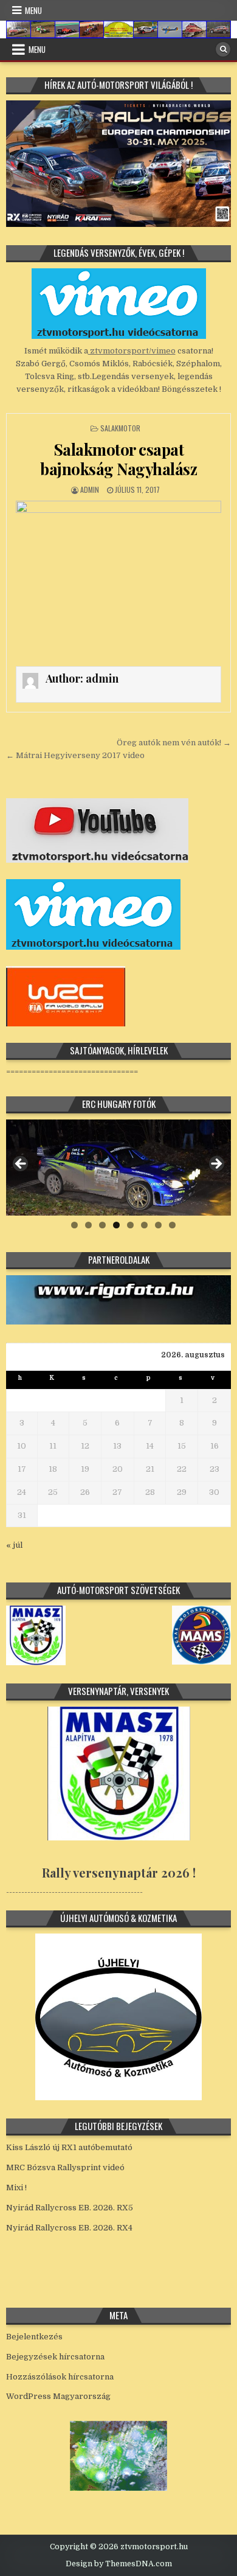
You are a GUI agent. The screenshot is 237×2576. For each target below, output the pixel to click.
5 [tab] (130, 1225)
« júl (14, 1545)
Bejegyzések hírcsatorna (55, 2357)
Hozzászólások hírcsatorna (60, 2377)
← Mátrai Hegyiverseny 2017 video (75, 755)
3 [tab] (102, 1225)
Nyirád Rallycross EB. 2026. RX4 (69, 2228)
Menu (33, 10)
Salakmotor (120, 428)
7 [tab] (158, 1225)
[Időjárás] (118, 2488)
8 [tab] (172, 1225)
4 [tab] (116, 1225)
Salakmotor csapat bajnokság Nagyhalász (118, 459)
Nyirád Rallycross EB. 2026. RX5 (70, 2208)
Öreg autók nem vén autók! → (174, 743)
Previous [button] (21, 1164)
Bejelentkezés (34, 2337)
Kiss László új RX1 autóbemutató (69, 2147)
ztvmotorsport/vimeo (132, 351)
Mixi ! (16, 2188)
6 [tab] (144, 1225)
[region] (119, 1168)
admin (90, 489)
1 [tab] (74, 1225)
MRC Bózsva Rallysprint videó (65, 2167)
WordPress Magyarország (58, 2396)
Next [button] (216, 1164)
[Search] (223, 49)
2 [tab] (88, 1225)
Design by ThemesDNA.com (119, 2564)
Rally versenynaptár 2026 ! (119, 1872)
